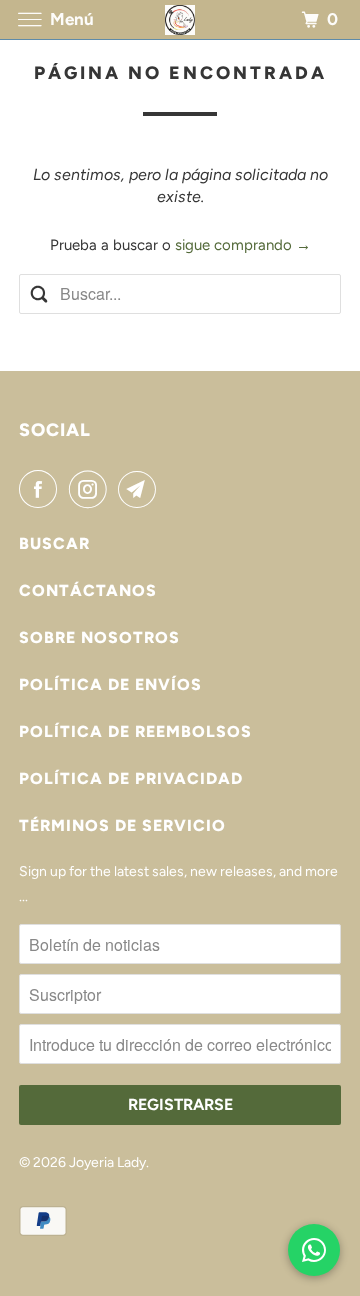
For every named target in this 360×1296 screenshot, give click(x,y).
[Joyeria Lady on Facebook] (42, 489)
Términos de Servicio (122, 825)
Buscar (54, 543)
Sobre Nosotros (99, 637)
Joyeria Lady (107, 1162)
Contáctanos (88, 590)
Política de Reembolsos (135, 731)
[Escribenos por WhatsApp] (314, 1250)
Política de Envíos (110, 684)
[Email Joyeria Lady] (141, 489)
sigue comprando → (243, 245)
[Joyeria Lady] (180, 19)
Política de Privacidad (131, 778)
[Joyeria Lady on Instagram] (92, 489)
